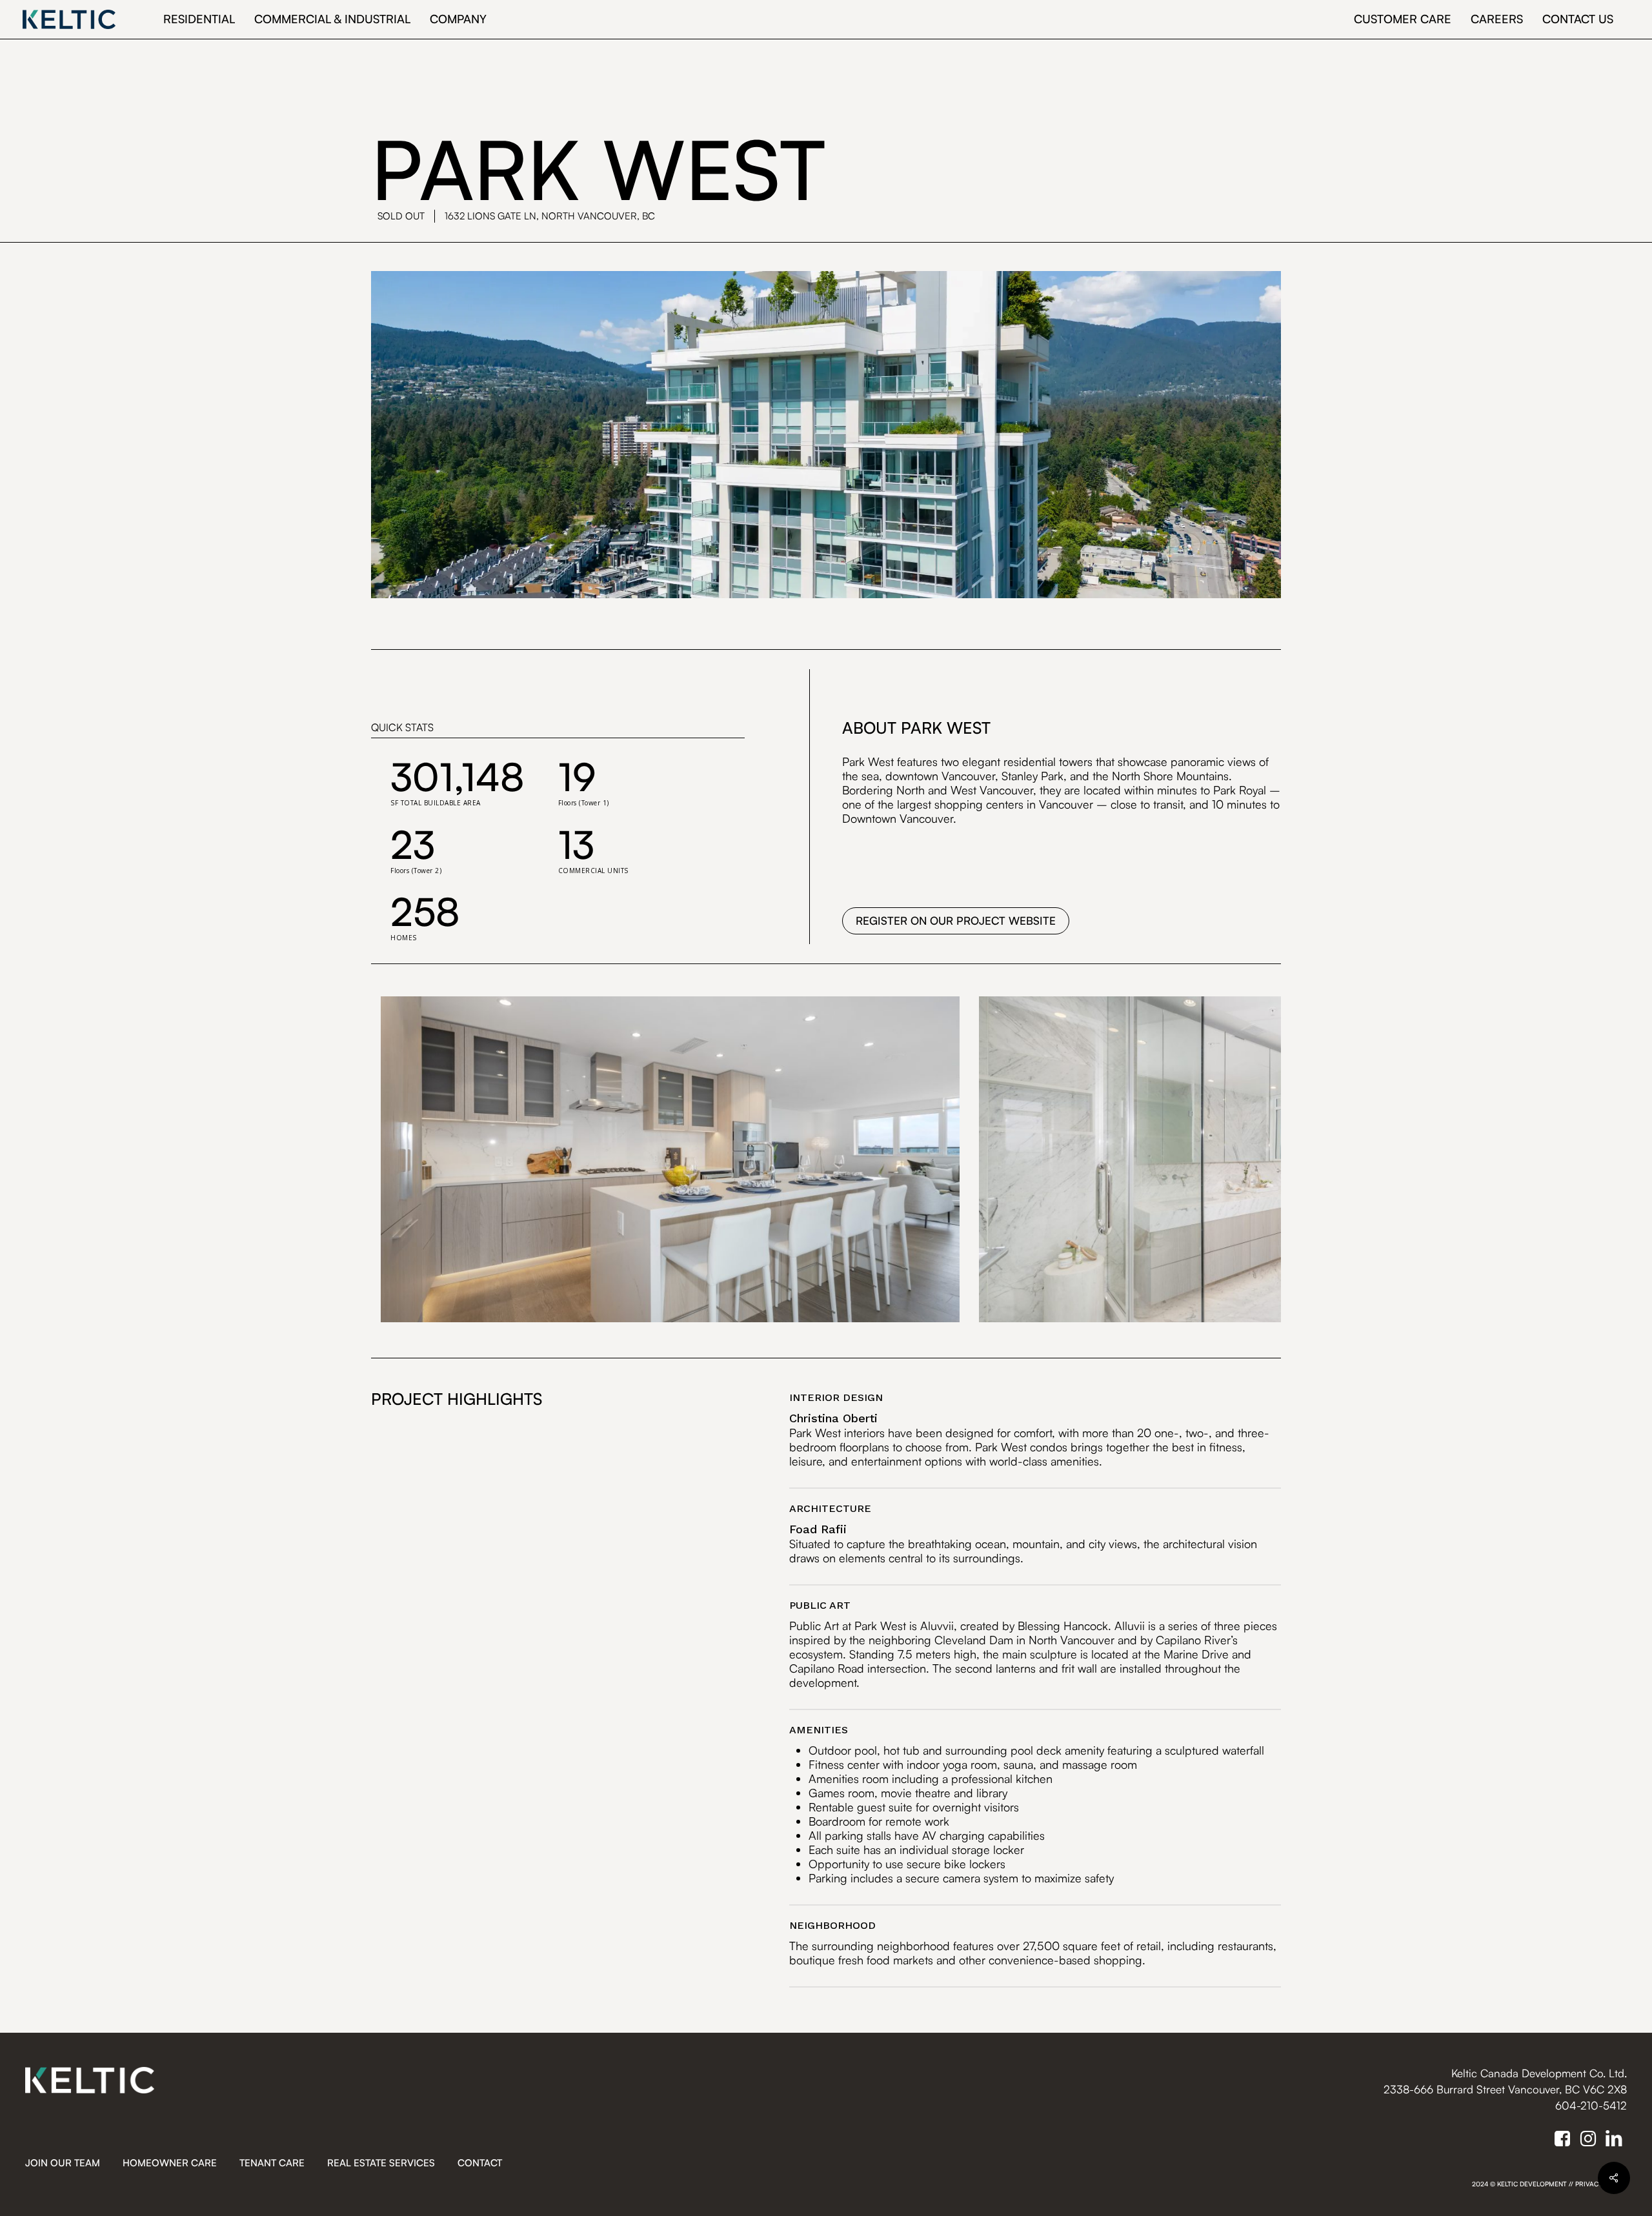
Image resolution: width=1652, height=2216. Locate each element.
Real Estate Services (381, 2163)
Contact (480, 2163)
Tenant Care (272, 2163)
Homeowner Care (170, 2163)
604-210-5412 (1591, 2105)
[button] (956, 921)
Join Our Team (63, 2163)
